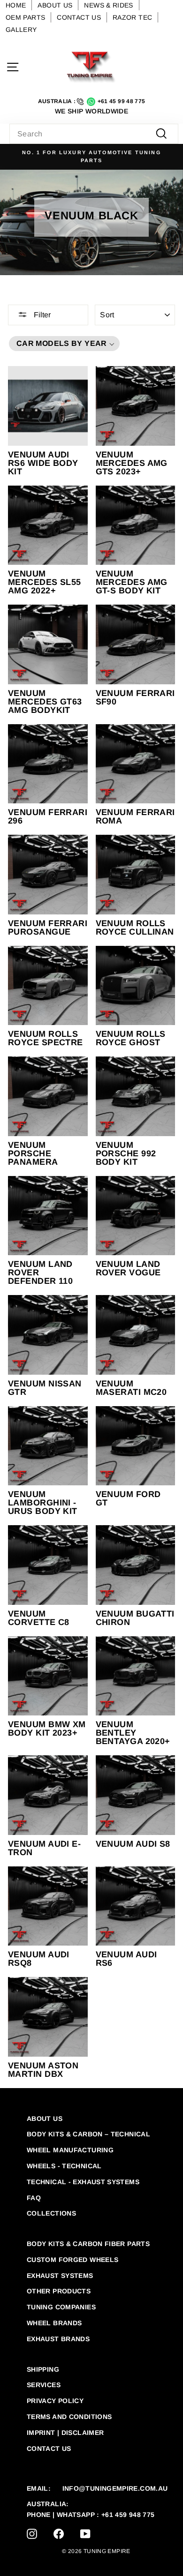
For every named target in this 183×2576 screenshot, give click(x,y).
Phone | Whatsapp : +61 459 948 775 (91, 2515)
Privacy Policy (55, 2401)
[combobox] (94, 134)
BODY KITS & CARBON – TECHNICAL (88, 2134)
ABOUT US (55, 5)
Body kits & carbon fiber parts (88, 2244)
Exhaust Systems (60, 2276)
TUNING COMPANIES (61, 2307)
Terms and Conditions (69, 2417)
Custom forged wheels (72, 2260)
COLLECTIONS (51, 2213)
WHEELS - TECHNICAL (64, 2166)
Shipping (43, 2369)
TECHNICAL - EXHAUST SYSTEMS (83, 2182)
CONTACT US (79, 17)
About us (45, 2119)
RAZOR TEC (132, 17)
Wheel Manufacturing (70, 2150)
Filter (41, 315)
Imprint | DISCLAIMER (65, 2433)
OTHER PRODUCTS (59, 2291)
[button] (64, 344)
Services (44, 2385)
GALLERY (21, 30)
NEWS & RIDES (108, 5)
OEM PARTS (25, 17)
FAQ (34, 2198)
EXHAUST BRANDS (58, 2339)
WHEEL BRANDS (54, 2323)
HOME (16, 5)
